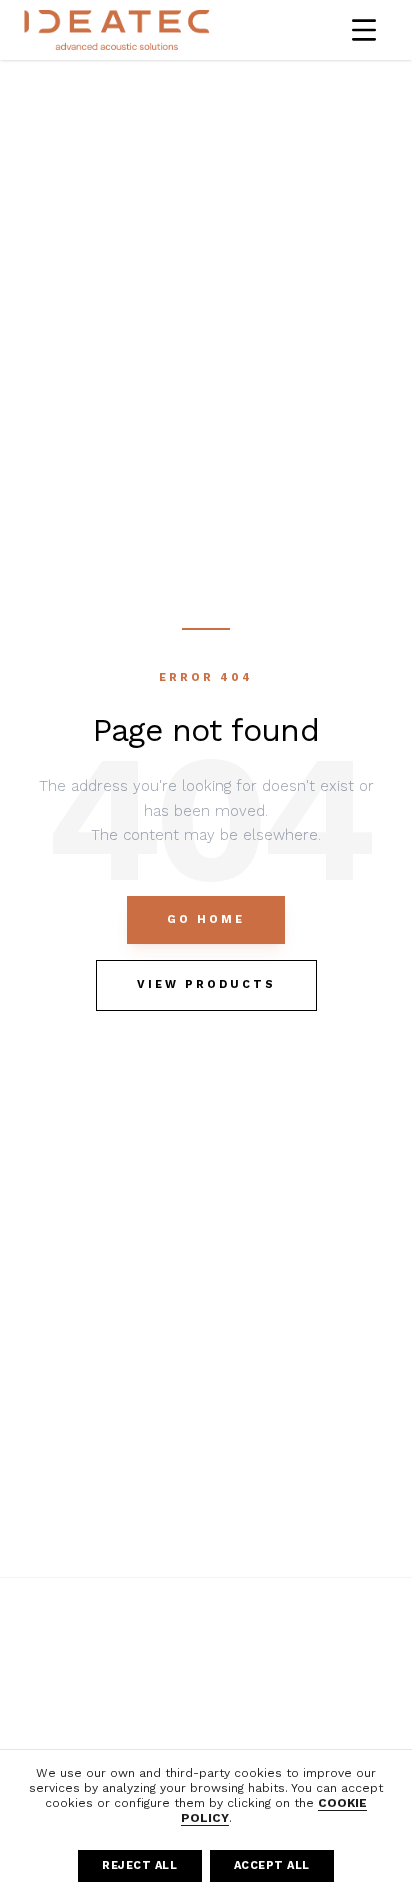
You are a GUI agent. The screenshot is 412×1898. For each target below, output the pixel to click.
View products (206, 984)
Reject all (140, 1865)
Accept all (272, 1865)
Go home (206, 919)
